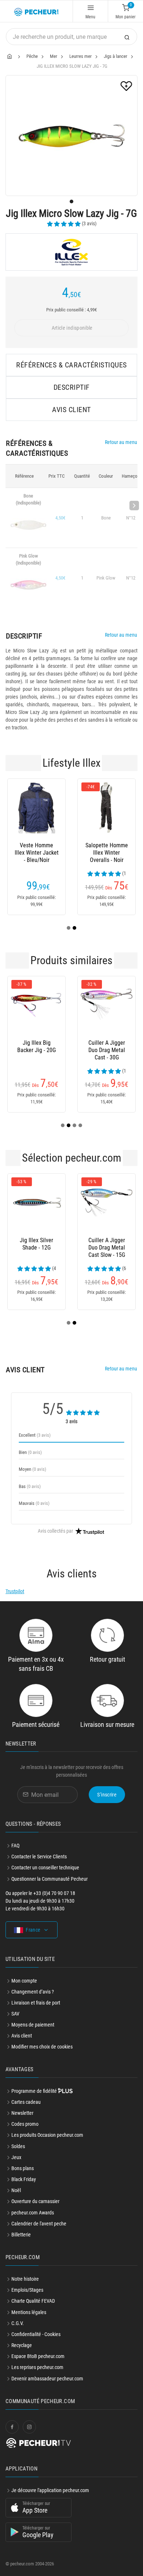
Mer (54, 56)
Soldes (18, 2146)
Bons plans (23, 2168)
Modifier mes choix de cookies (42, 2047)
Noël (16, 2190)
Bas (30, 1486)
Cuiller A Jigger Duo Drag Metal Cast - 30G (107, 1050)
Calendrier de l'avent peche (39, 2224)
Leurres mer (80, 56)
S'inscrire (107, 1795)
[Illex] (71, 252)
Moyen (32, 1469)
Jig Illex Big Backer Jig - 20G (36, 1046)
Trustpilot (15, 1591)
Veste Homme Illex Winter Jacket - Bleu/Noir (37, 853)
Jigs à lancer (115, 56)
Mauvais (34, 1503)
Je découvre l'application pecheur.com (50, 2490)
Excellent (35, 1435)
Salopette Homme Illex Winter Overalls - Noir (107, 853)
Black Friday (24, 2179)
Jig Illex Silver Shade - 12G (36, 1244)
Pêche (32, 56)
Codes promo (25, 2124)
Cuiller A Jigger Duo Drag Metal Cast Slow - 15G (107, 1248)
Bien (30, 1452)
